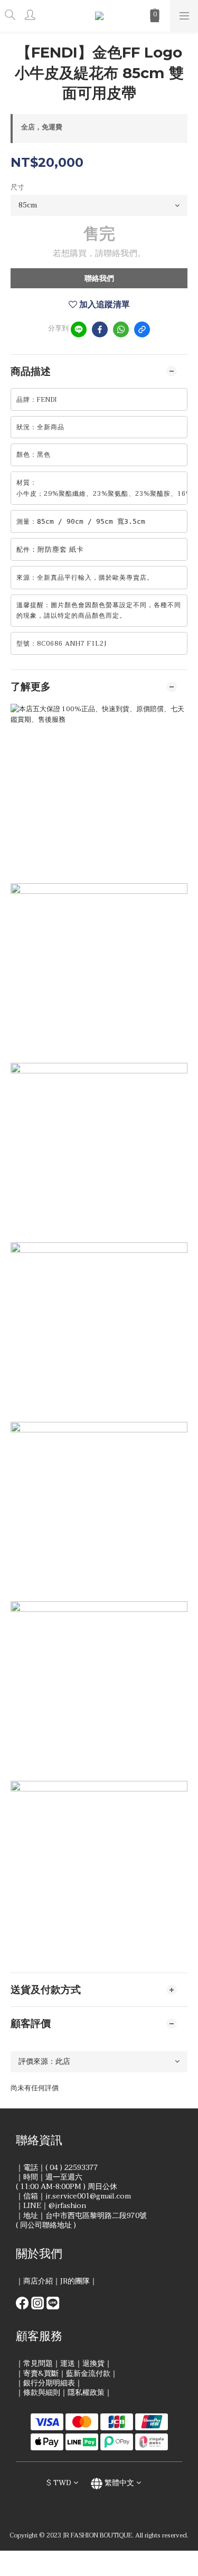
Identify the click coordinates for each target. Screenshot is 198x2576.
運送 (68, 2363)
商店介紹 (38, 2281)
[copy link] (142, 329)
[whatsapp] (121, 329)
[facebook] (100, 329)
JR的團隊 (75, 2281)
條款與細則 (42, 2393)
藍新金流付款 (88, 2374)
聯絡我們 (99, 279)
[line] (79, 329)
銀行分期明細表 (49, 2383)
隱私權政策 (86, 2393)
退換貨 (93, 2363)
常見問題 (38, 2363)
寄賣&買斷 (41, 2374)
